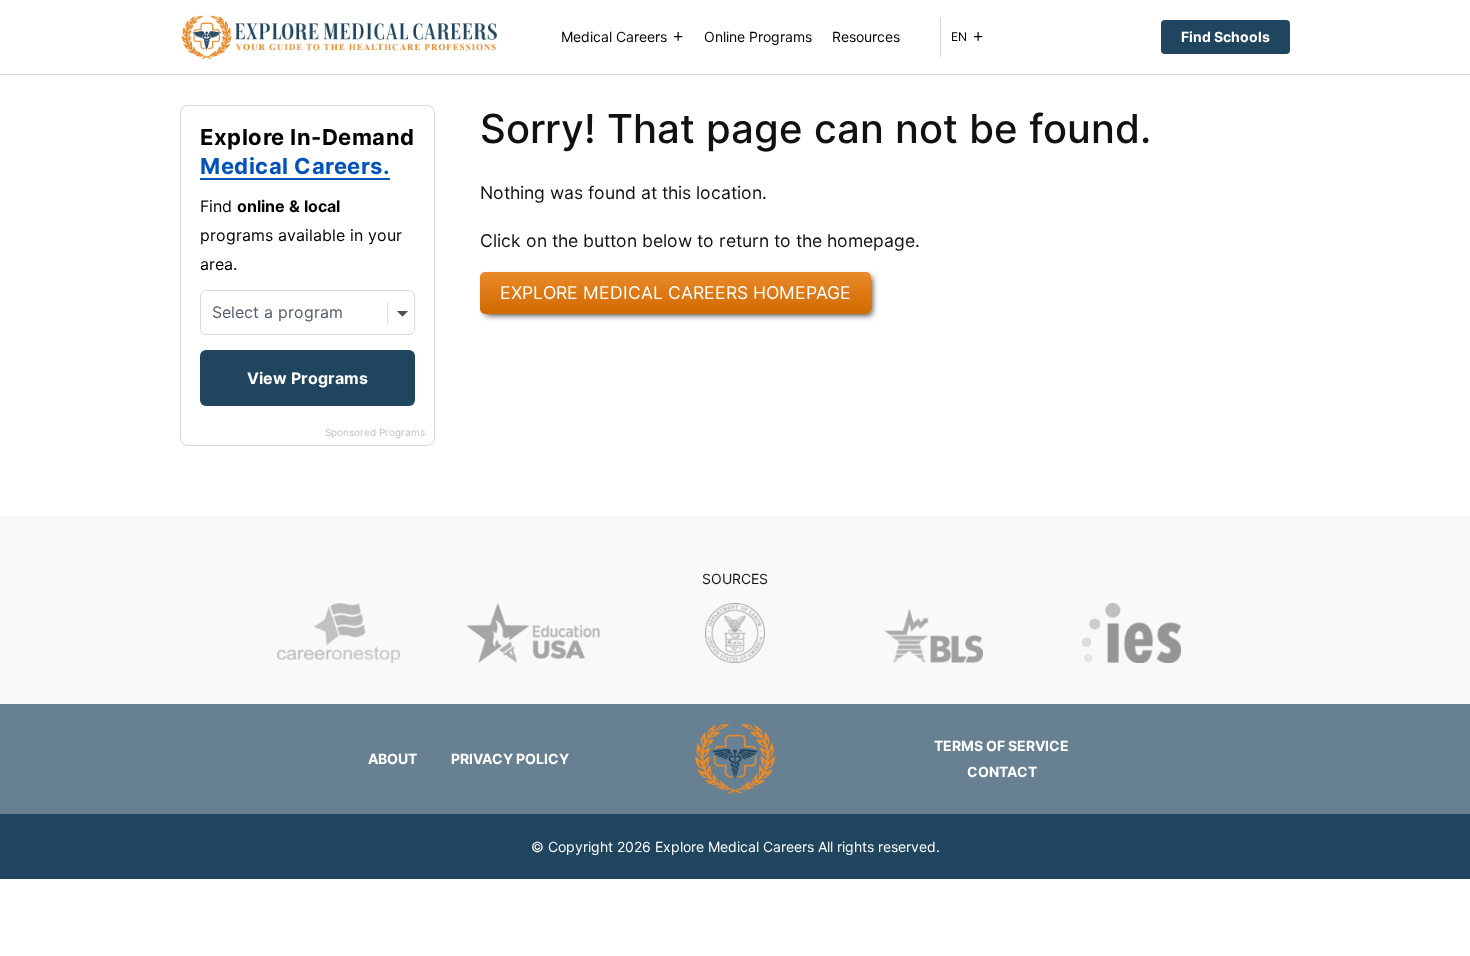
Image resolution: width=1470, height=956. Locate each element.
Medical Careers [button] (614, 36)
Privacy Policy (510, 758)
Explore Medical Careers (734, 846)
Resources (866, 36)
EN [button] (959, 36)
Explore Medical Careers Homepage (675, 292)
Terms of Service (1001, 745)
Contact (1002, 771)
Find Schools (1225, 36)
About (392, 758)
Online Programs (758, 36)
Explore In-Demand (307, 152)
